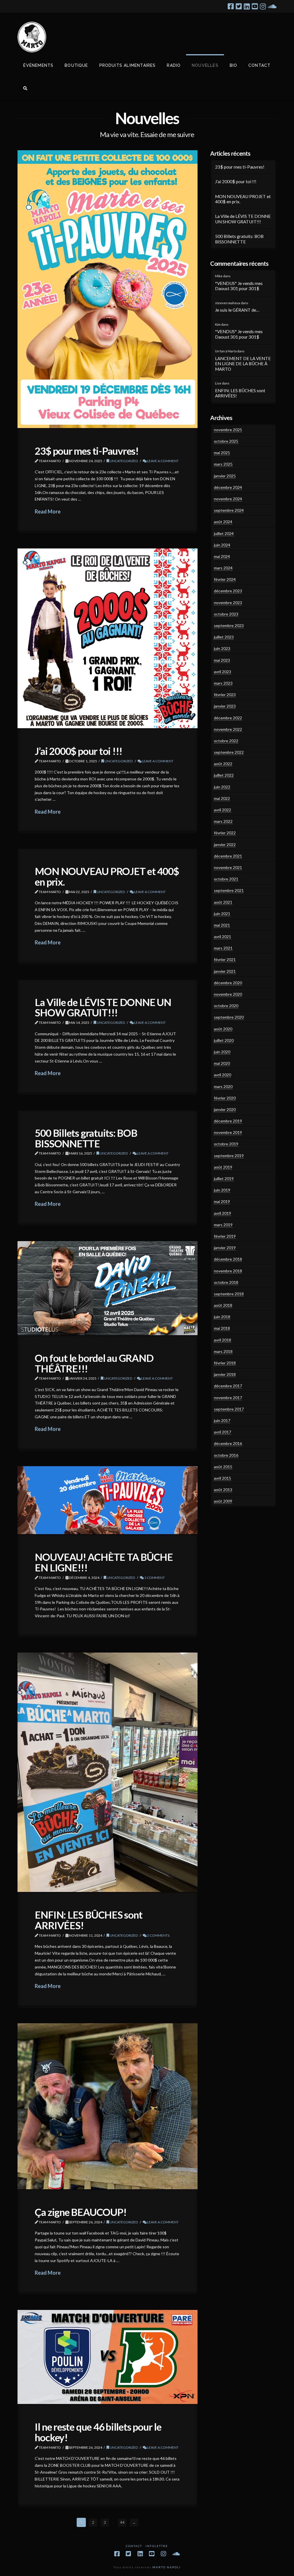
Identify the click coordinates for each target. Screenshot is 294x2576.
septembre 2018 (229, 1294)
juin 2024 (222, 545)
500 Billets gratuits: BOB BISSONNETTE (86, 1138)
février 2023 (225, 695)
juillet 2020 (224, 1040)
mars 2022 (223, 821)
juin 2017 (222, 1420)
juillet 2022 (224, 775)
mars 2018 (223, 1351)
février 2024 (225, 579)
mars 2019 (223, 1225)
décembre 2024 (228, 487)
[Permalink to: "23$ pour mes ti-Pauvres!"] (108, 289)
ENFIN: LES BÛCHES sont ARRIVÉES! (88, 1920)
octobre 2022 (226, 741)
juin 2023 (222, 648)
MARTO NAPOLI (167, 2567)
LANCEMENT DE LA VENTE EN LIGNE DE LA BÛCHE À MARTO (243, 364)
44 (122, 2522)
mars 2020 (223, 1086)
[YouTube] (255, 6)
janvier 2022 (225, 844)
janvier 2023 (225, 706)
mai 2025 (222, 453)
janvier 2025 (225, 476)
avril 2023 (223, 672)
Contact (134, 2546)
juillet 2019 (224, 1178)
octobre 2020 (226, 1006)
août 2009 (223, 1501)
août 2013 (223, 1490)
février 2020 (225, 1098)
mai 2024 (222, 556)
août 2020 (223, 1029)
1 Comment (154, 1578)
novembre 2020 (228, 994)
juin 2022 (222, 787)
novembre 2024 (228, 499)
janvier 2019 (225, 1248)
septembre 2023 (229, 625)
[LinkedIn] (247, 6)
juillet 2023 (224, 637)
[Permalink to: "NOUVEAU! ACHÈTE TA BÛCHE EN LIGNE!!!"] (108, 1500)
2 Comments (158, 1935)
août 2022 (223, 764)
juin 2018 (222, 1317)
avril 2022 (223, 810)
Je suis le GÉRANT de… (237, 310)
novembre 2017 (228, 1398)
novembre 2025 (228, 430)
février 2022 (225, 833)
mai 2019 (222, 1201)
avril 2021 (223, 937)
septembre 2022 (229, 752)
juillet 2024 (224, 533)
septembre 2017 (229, 1409)
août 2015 (223, 1467)
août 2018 (223, 1305)
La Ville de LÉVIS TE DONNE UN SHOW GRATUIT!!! (103, 1007)
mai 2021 (222, 925)
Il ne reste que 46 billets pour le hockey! (98, 2432)
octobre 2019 (226, 1144)
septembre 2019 (229, 1156)
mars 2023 (223, 683)
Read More (48, 511)
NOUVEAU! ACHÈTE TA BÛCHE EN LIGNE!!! (104, 1562)
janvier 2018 (225, 1374)
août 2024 (223, 522)
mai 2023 (222, 660)
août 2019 (223, 1167)
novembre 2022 (228, 729)
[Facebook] (231, 6)
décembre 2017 (228, 1386)
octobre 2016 (226, 1455)
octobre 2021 (226, 879)
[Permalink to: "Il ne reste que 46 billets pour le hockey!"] (108, 2357)
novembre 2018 (228, 1271)
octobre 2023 (226, 614)
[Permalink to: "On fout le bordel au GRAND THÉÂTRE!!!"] (108, 1288)
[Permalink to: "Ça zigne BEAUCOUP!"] (108, 2106)
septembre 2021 (229, 890)
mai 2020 (222, 1063)
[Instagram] (263, 6)
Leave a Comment (163, 461)
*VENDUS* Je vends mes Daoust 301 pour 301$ (239, 286)
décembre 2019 (228, 1121)
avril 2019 (223, 1213)
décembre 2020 (228, 983)
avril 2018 (223, 1340)
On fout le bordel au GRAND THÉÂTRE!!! (94, 1363)
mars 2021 (223, 948)
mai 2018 (222, 1328)
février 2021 (225, 959)
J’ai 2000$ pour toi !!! (79, 751)
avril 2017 (223, 1432)
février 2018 (225, 1363)
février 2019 (225, 1236)
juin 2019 (222, 1190)
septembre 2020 (229, 1017)
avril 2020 (223, 1075)
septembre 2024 (229, 510)
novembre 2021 (228, 867)
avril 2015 (223, 1478)
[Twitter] (239, 6)
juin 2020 (222, 1052)
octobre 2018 (226, 1282)
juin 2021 (222, 914)
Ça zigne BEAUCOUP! (81, 2212)
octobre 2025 (226, 441)
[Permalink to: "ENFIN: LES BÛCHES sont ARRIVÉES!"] (108, 1772)
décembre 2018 (228, 1259)
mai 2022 (222, 798)
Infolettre (157, 2546)
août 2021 (223, 902)
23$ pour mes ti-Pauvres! (87, 451)
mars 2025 (223, 464)
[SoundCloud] (272, 6)
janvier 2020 (225, 1109)
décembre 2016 (228, 1443)
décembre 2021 (228, 856)
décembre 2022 (228, 718)
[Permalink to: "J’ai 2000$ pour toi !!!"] (108, 638)
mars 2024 (223, 568)
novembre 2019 (228, 1132)
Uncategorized (124, 461)
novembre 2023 (228, 603)
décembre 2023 (228, 591)
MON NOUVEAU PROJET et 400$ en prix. (107, 876)
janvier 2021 (225, 971)
